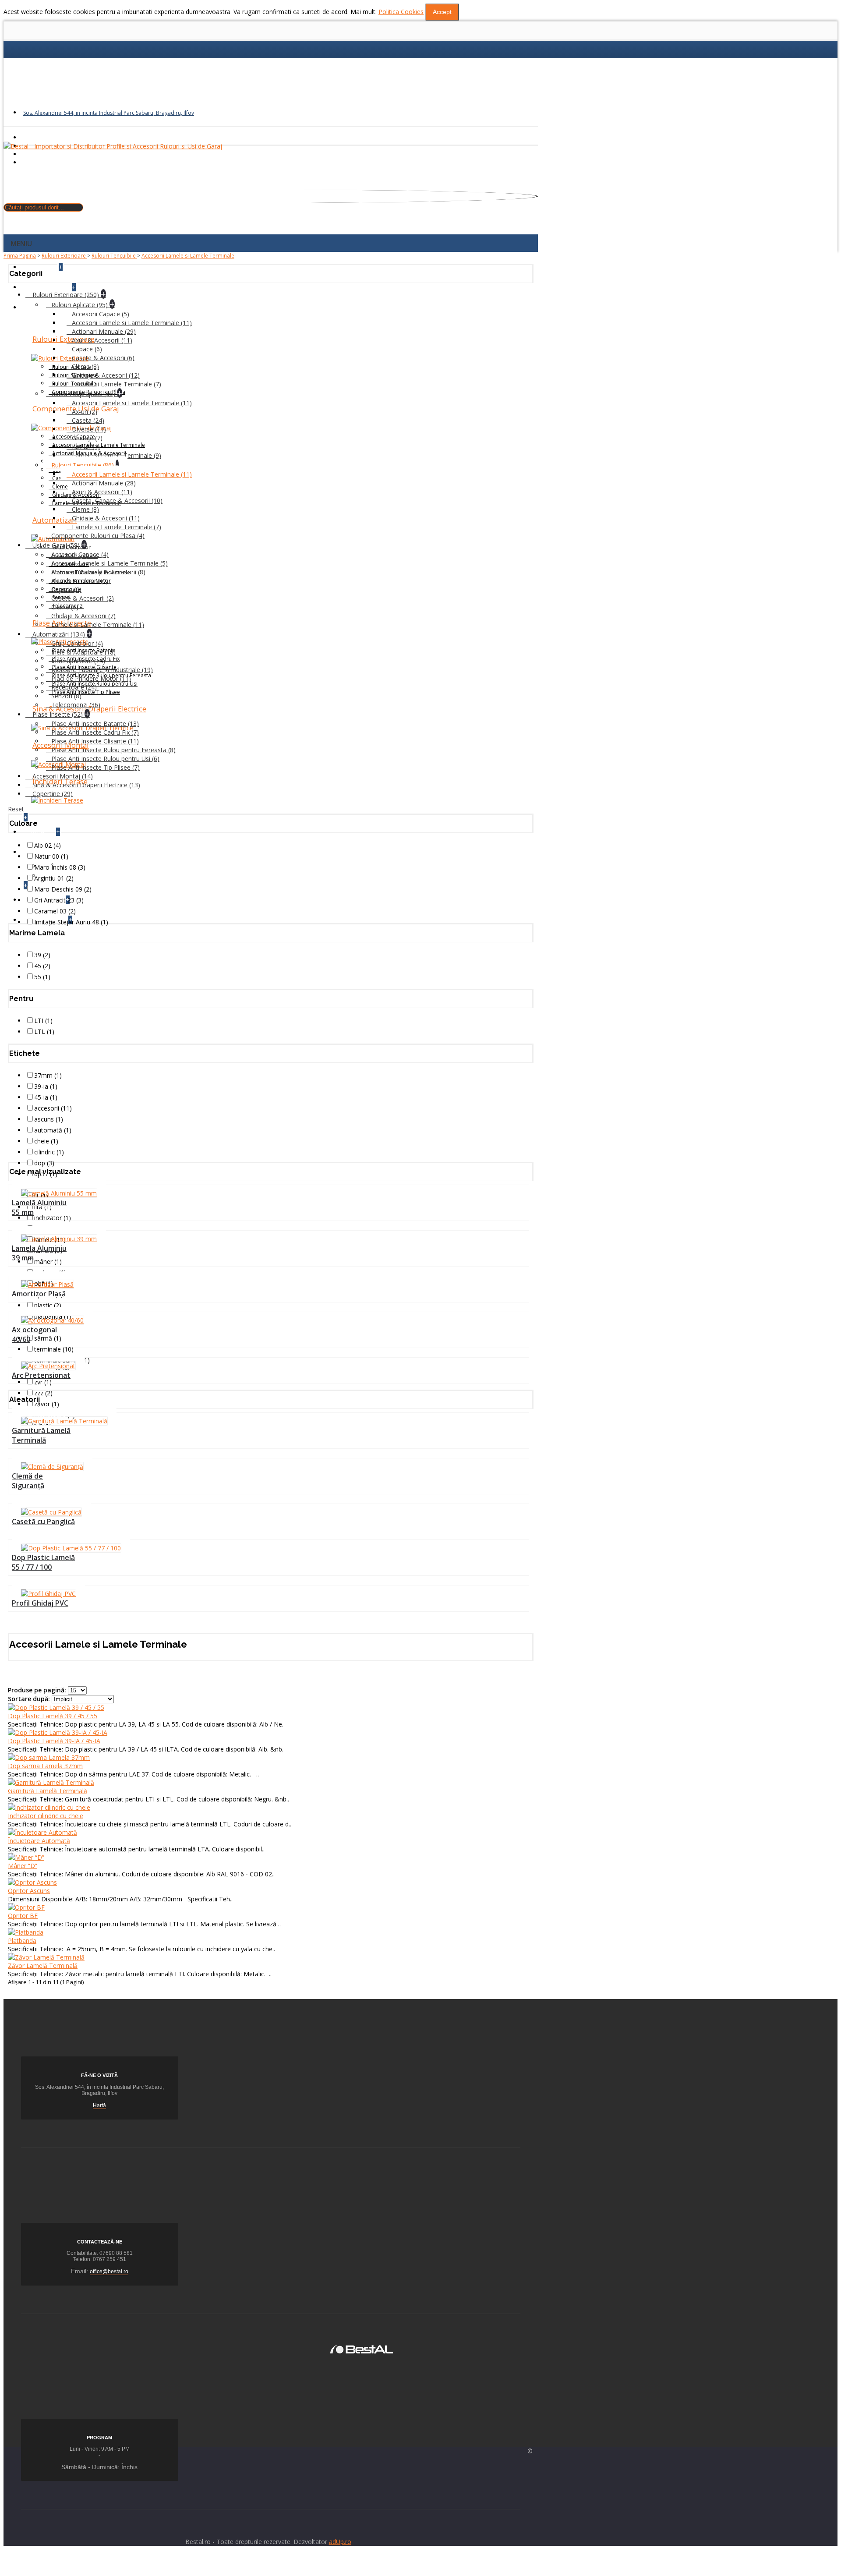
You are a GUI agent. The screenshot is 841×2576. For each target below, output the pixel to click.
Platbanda (22, 1941)
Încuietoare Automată (39, 1841)
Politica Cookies (401, 12)
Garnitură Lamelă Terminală (41, 1435)
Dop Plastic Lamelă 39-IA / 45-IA (54, 1741)
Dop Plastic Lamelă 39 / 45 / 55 (53, 1716)
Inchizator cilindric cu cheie (46, 1816)
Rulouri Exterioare (64, 256)
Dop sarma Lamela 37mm (45, 1766)
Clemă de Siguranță (28, 1481)
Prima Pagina (20, 256)
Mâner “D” (23, 1866)
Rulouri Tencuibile (114, 256)
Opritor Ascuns (29, 1891)
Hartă (99, 2105)
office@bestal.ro (109, 2272)
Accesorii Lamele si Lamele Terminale (188, 256)
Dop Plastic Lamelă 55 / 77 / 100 (43, 1562)
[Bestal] (362, 2348)
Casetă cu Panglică (43, 1522)
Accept (442, 12)
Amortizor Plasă (39, 1294)
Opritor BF (23, 1916)
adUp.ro (340, 2542)
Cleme (60, 487)
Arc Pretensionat (41, 1375)
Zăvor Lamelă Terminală (43, 1966)
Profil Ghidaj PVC (40, 1603)
